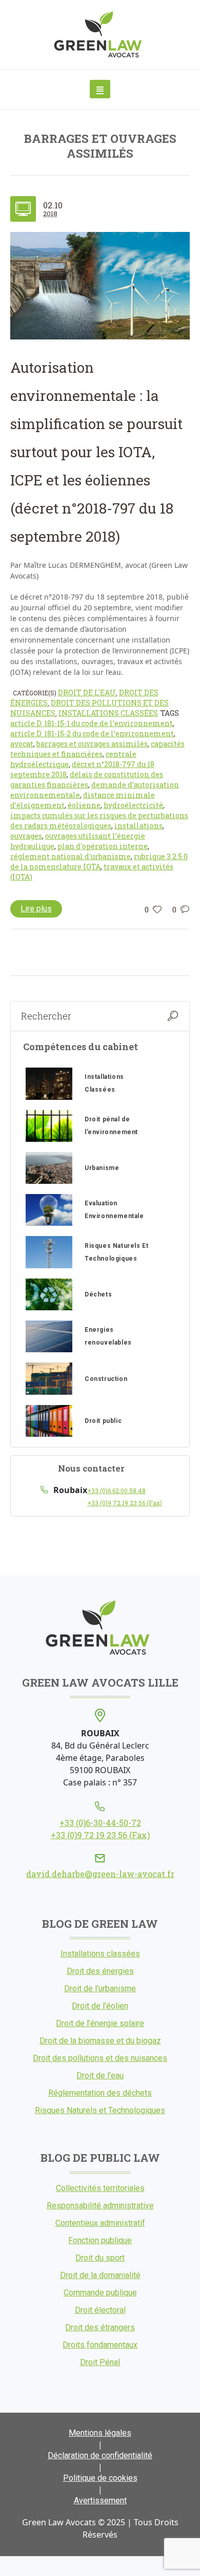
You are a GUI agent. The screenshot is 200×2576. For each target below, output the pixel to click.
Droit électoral (100, 2310)
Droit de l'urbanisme (100, 1988)
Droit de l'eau (87, 693)
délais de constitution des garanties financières (87, 780)
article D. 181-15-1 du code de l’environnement (92, 723)
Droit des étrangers (100, 2327)
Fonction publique (100, 2240)
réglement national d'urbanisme (71, 856)
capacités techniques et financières (97, 749)
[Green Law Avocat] (100, 35)
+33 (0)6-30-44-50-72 (100, 1823)
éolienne (84, 805)
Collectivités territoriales (100, 2188)
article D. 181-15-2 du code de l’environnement (92, 733)
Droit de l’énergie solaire (100, 2023)
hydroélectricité (133, 805)
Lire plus (36, 909)
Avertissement (100, 2500)
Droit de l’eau (100, 2075)
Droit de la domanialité (100, 2275)
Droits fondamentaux (100, 2345)
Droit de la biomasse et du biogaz (100, 2041)
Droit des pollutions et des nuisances (100, 2058)
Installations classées (108, 713)
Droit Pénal (100, 2362)
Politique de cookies (100, 2478)
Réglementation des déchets (100, 2093)
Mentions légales (100, 2433)
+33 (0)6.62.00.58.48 (116, 1491)
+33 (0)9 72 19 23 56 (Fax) (125, 1503)
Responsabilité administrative (100, 2206)
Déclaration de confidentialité (100, 2455)
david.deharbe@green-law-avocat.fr (100, 1874)
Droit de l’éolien (100, 2006)
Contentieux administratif (100, 2223)
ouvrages (26, 836)
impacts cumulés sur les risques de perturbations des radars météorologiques (99, 821)
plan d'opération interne (103, 846)
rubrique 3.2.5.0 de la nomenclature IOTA (99, 861)
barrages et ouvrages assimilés (92, 744)
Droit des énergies (100, 1971)
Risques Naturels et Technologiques (100, 2110)
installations (138, 826)
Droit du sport (100, 2258)
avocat (22, 744)
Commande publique (100, 2293)
